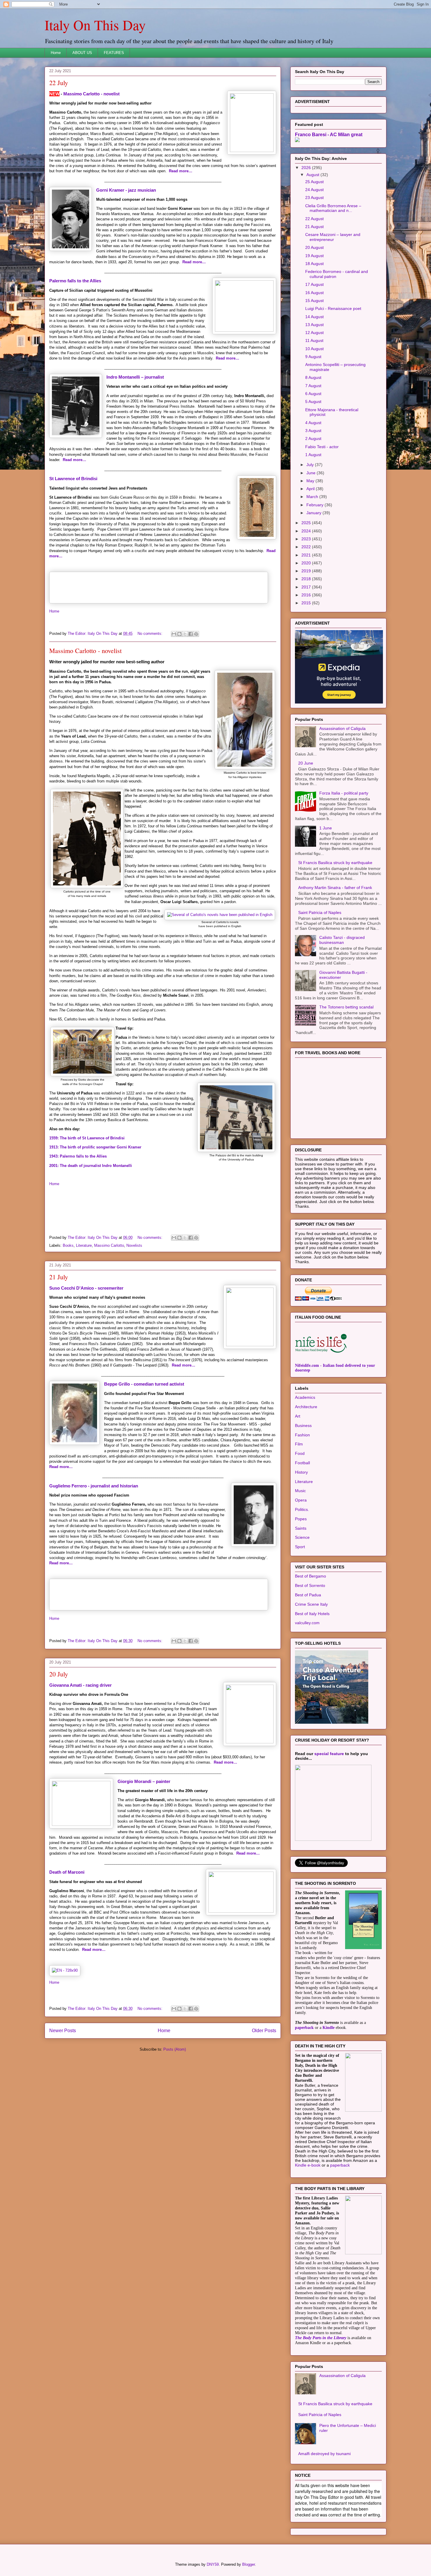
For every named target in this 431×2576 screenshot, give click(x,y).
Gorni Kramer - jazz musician (126, 190)
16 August (314, 293)
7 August (313, 386)
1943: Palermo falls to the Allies (78, 1156)
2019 (307, 571)
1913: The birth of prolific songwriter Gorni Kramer (95, 1147)
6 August (313, 394)
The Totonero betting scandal (346, 1007)
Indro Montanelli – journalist (135, 377)
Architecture (306, 1407)
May (311, 481)
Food (300, 1453)
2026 (307, 168)
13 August (314, 325)
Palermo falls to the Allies (75, 281)
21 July (59, 1277)
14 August (314, 317)
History (301, 1472)
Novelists (134, 1245)
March (313, 497)
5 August (313, 402)
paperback (304, 2028)
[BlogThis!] (179, 634)
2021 (307, 555)
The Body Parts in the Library (321, 2338)
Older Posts (264, 2031)
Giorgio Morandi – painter (144, 1781)
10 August (314, 349)
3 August (313, 431)
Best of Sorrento (310, 1585)
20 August (314, 247)
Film (299, 1444)
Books (68, 1245)
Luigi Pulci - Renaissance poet (333, 308)
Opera (301, 1500)
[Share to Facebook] (191, 634)
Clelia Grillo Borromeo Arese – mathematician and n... (333, 208)
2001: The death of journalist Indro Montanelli (91, 1166)
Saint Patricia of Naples (320, 912)
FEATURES (114, 53)
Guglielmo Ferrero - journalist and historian (94, 1486)
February (315, 505)
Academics (305, 1397)
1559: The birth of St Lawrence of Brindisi (87, 1138)
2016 (307, 595)
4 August (313, 423)
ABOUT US (82, 53)
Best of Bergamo (310, 1576)
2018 (307, 579)
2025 (307, 523)
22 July (59, 83)
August (313, 175)
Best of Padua (308, 1595)
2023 (307, 539)
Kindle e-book (308, 2165)
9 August (313, 357)
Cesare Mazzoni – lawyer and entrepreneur (333, 237)
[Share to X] (185, 634)
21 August (314, 227)
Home (56, 53)
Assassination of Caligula (342, 728)
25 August (314, 182)
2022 (307, 547)
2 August (313, 438)
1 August (313, 455)
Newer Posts (63, 2031)
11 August (314, 340)
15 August (314, 301)
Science (302, 1537)
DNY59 (213, 2564)
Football (302, 1463)
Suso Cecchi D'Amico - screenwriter (86, 1288)
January (314, 513)
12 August (314, 333)
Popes (301, 1519)
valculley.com (307, 1623)
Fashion (302, 1435)
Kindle (329, 2028)
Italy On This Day (95, 25)
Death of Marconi (67, 1872)
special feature (329, 1754)
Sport (300, 1547)
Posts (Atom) (175, 2049)
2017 (307, 587)
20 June (306, 763)
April (311, 489)
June (312, 473)
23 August (314, 198)
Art (298, 1416)
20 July (59, 1674)
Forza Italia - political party (344, 793)
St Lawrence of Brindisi (73, 479)
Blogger (248, 2564)
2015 (307, 603)
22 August (314, 219)
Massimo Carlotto (109, 1245)
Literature (84, 1245)
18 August (314, 264)
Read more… (181, 171)
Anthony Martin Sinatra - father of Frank (335, 888)
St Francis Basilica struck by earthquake (335, 863)
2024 (307, 531)
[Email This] (174, 634)
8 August (313, 377)
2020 (307, 563)
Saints (301, 1528)
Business (303, 1426)
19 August (314, 256)
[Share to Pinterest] (196, 634)
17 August (314, 284)
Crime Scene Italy (311, 1604)
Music (300, 1491)
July (311, 465)
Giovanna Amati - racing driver (80, 1685)
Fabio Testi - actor (322, 447)
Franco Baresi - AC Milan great (329, 134)
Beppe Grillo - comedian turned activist (144, 1384)
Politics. (302, 1509)
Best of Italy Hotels (312, 1614)
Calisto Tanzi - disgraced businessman (342, 940)
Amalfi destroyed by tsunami (324, 2454)
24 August (314, 190)
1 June (326, 828)
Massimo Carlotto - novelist (91, 94)
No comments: (151, 634)
